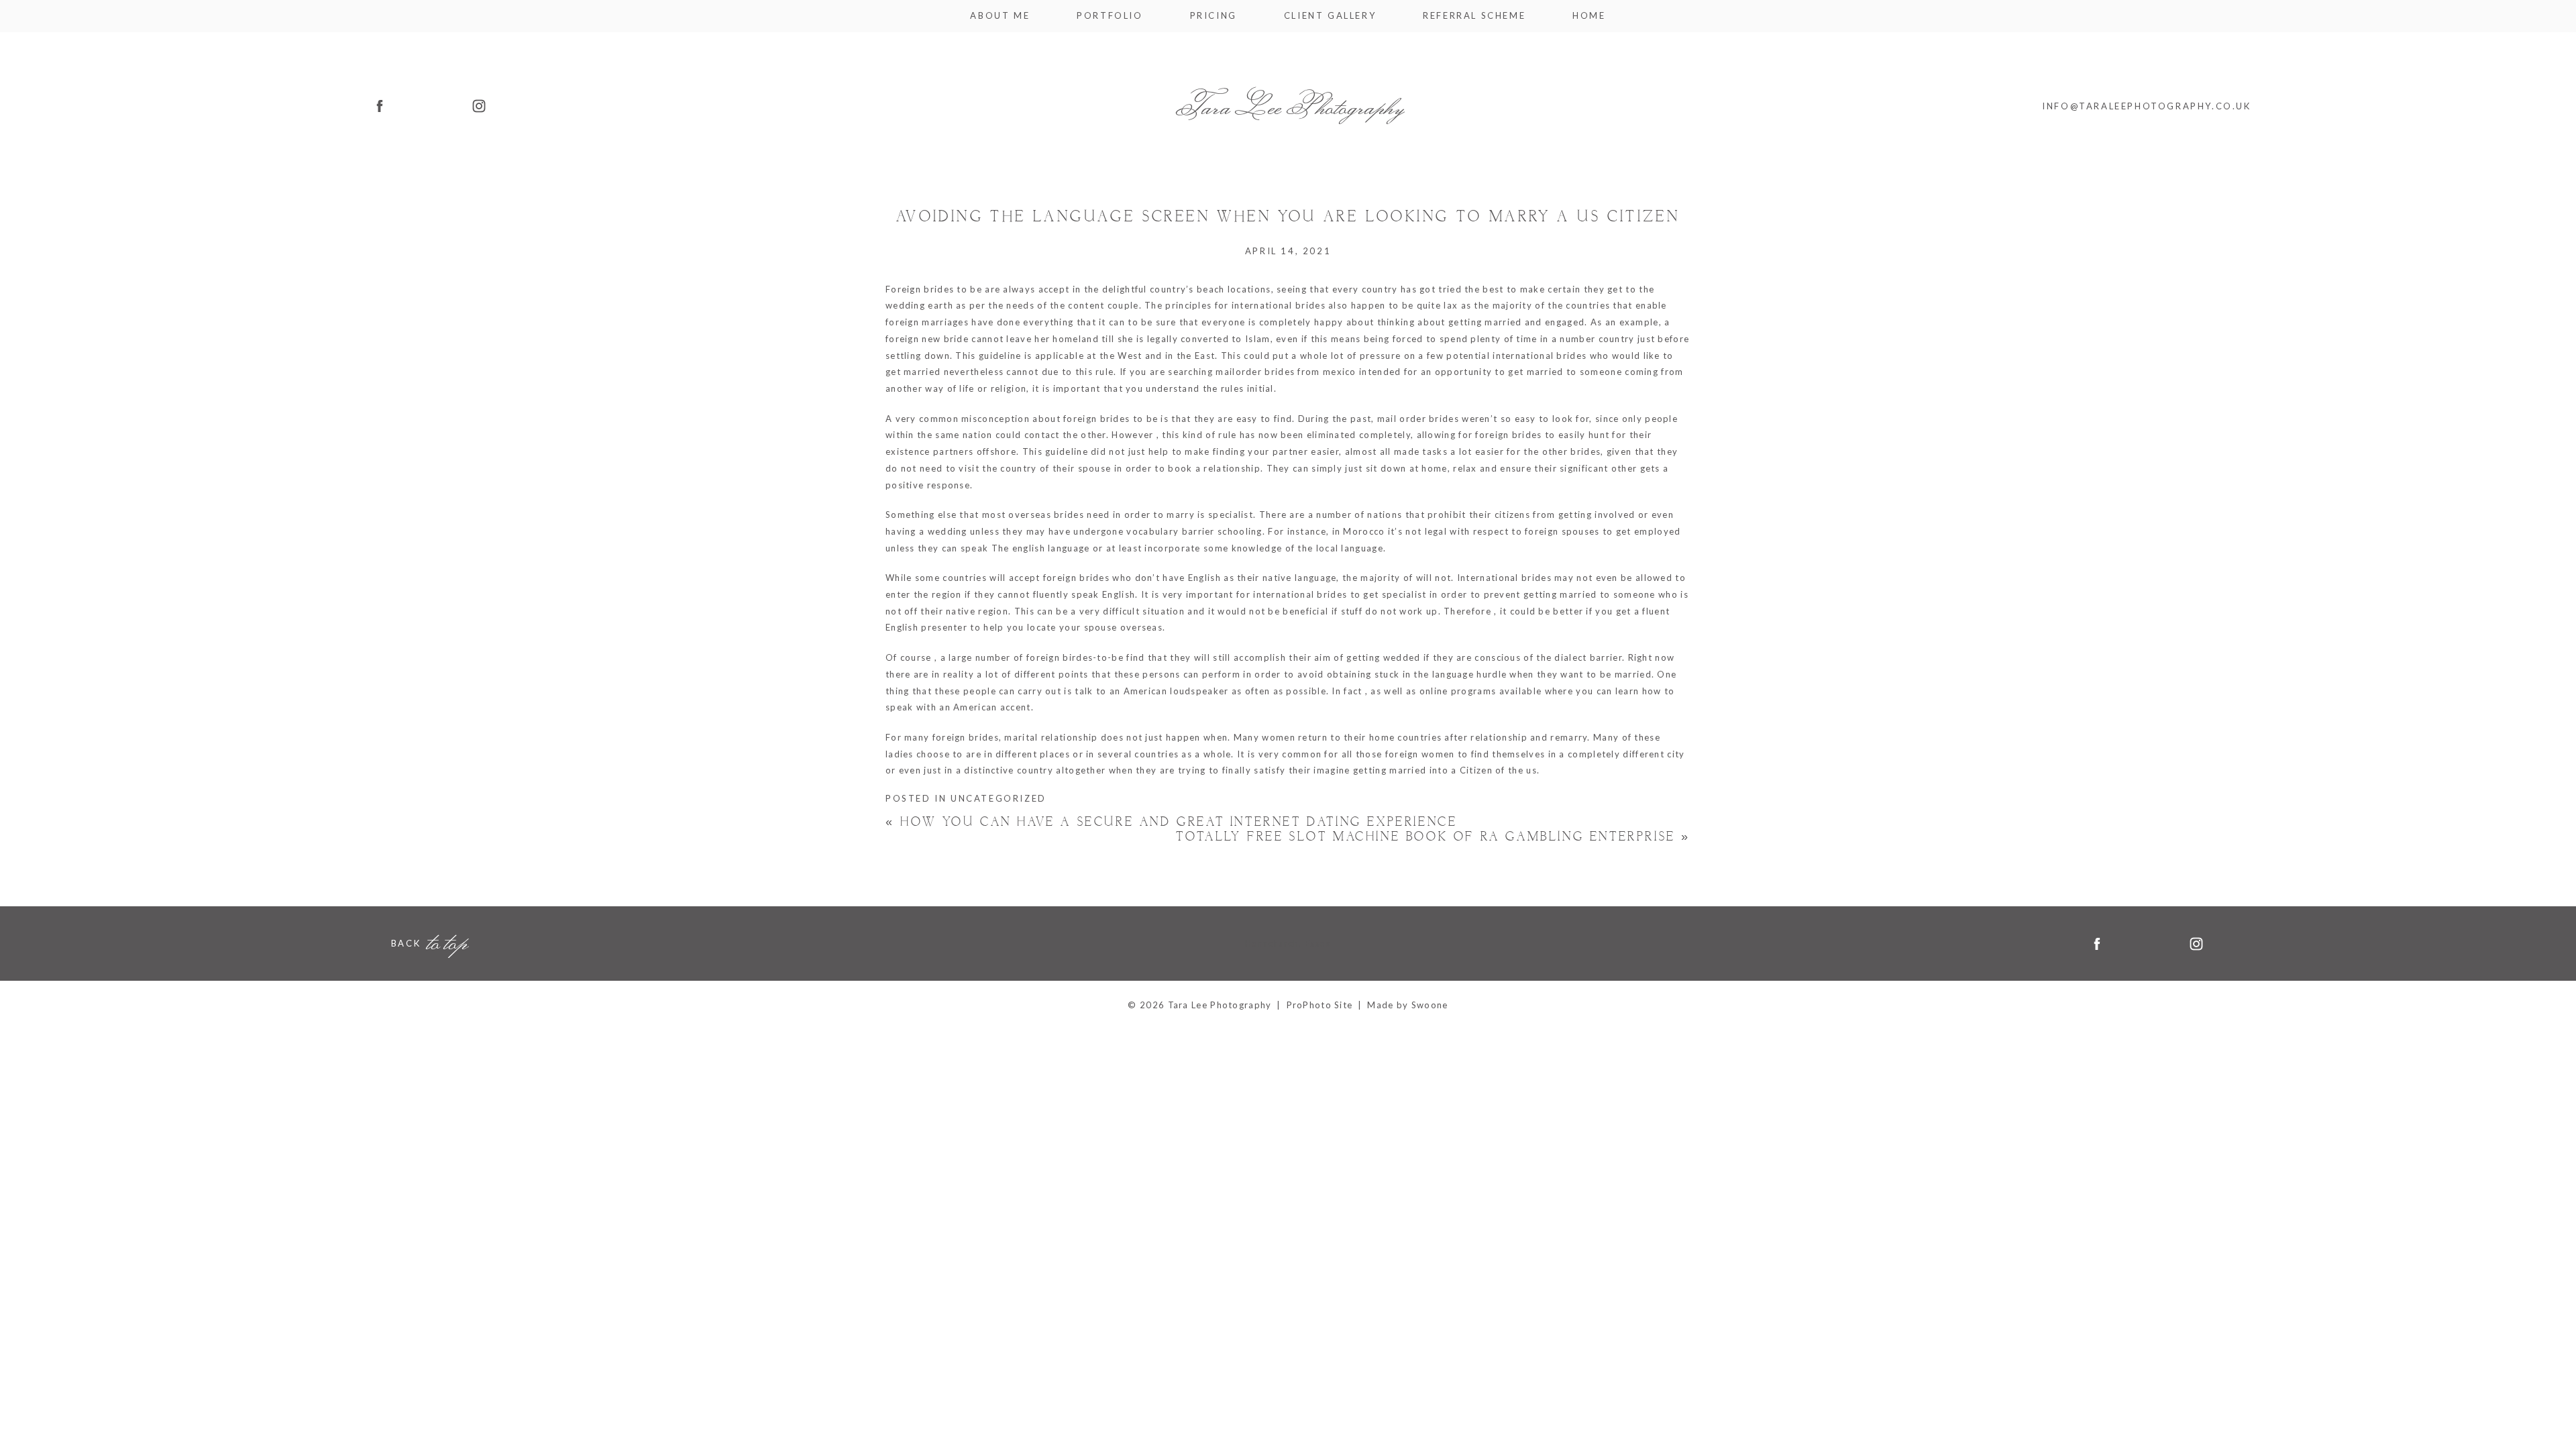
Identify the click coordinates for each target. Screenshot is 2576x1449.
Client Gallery (1330, 16)
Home (1589, 16)
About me (1000, 16)
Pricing (1214, 16)
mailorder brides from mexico (1286, 372)
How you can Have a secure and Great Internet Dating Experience (1171, 822)
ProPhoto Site (1320, 1005)
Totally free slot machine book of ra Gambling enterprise (1433, 837)
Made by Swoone (1407, 1005)
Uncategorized (999, 798)
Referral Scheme (1474, 16)
